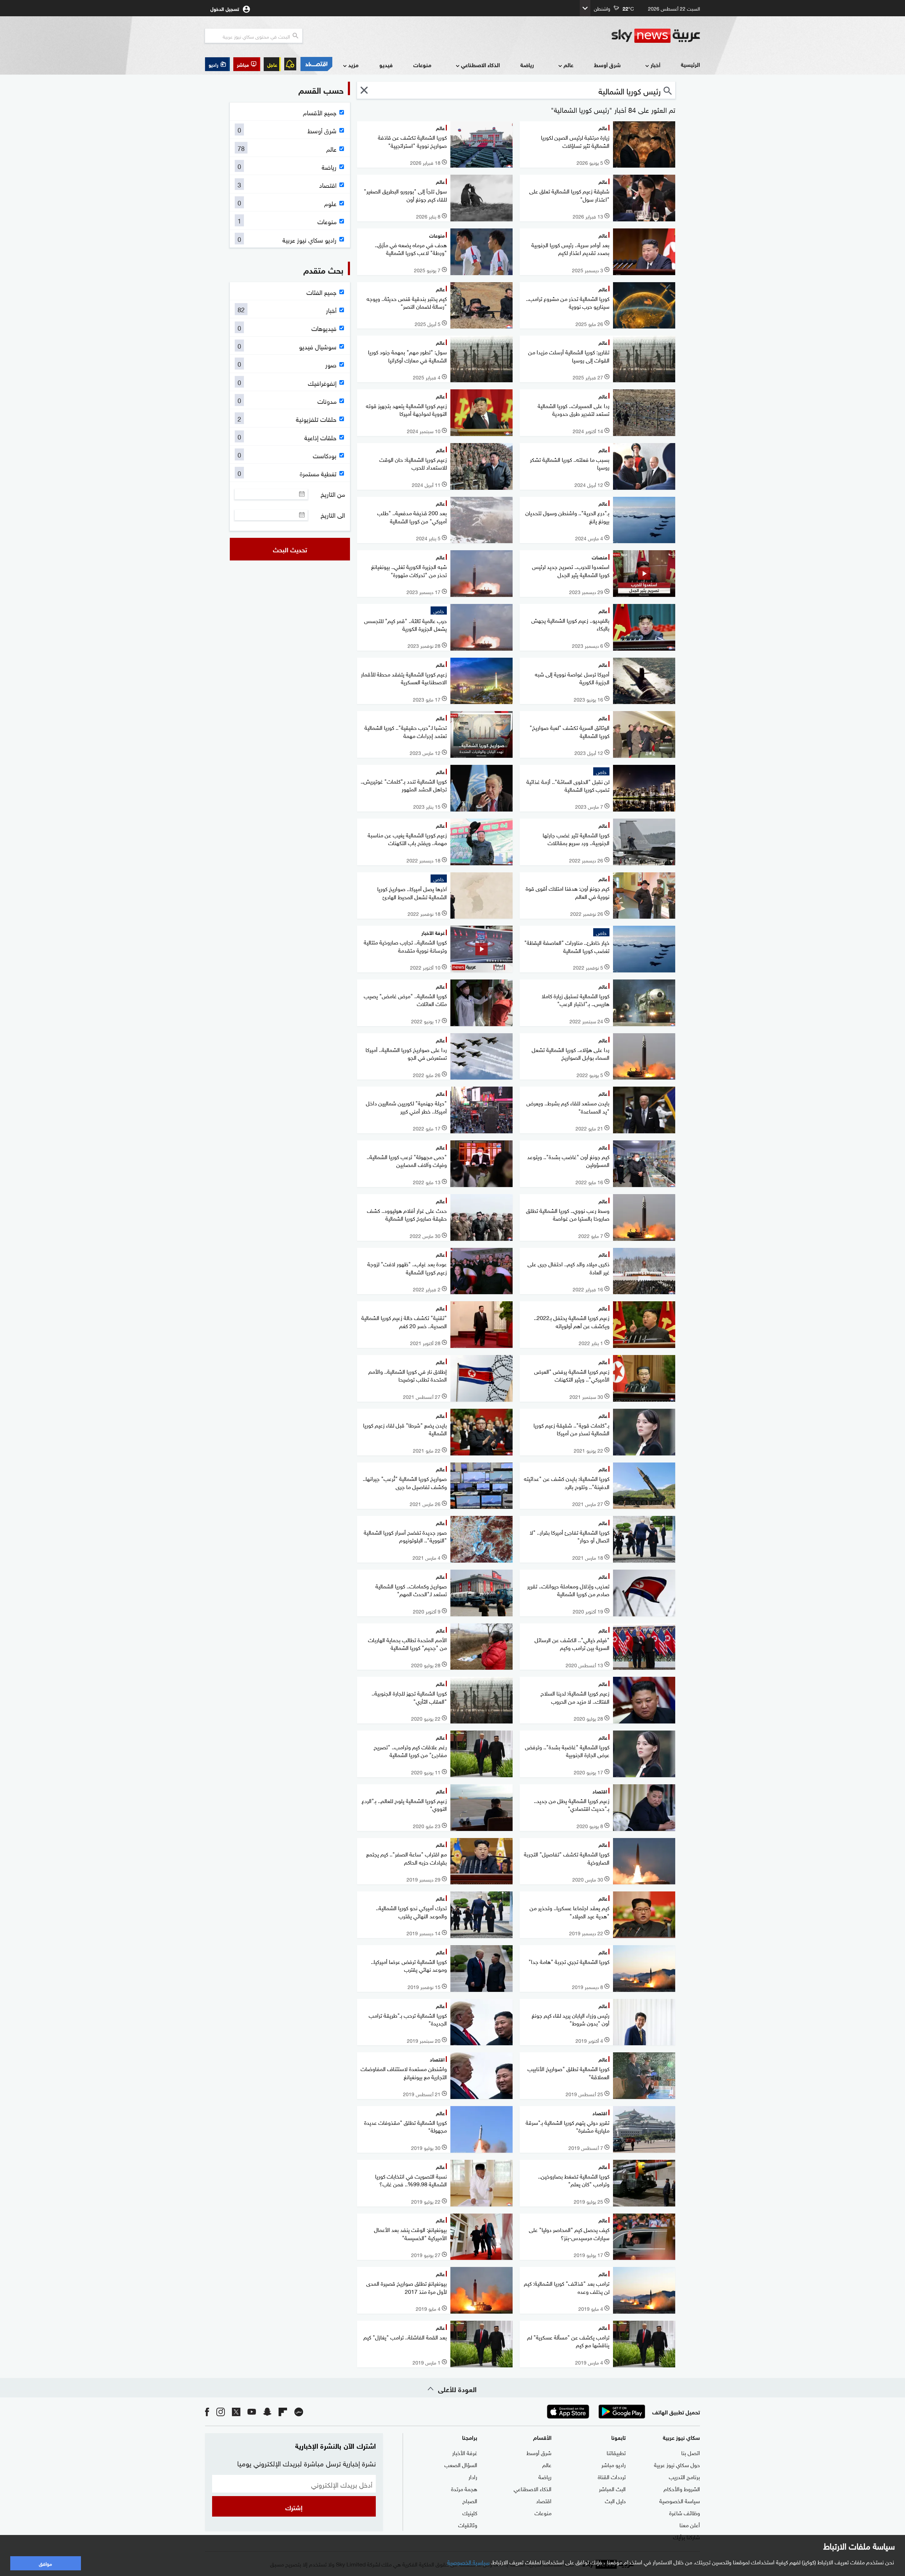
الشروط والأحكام (682, 2488)
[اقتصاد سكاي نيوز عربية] (316, 64)
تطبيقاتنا (616, 2452)
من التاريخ (333, 494)
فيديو (386, 65)
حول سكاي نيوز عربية (677, 2464)
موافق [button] (45, 2563)
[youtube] (252, 2411)
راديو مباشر (614, 2464)
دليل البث (615, 2500)
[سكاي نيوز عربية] (656, 36)
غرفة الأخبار (465, 2452)
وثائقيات (468, 2524)
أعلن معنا (690, 2524)
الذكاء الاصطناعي (480, 65)
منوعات (422, 65)
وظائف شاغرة (685, 2512)
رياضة (527, 65)
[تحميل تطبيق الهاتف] (595, 2412)
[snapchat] (267, 2411)
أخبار (655, 65)
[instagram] (221, 2411)
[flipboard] (283, 2411)
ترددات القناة (612, 2476)
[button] (247, 64)
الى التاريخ (333, 515)
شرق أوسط (607, 65)
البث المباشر (612, 2488)
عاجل (272, 64)
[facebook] (207, 2411)
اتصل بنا (691, 2452)
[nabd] (299, 2411)
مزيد (353, 65)
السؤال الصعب (461, 2464)
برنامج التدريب (684, 2476)
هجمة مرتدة (464, 2488)
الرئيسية (690, 64)
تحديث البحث (290, 549)
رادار (473, 2476)
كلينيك (470, 2512)
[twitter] (236, 2411)
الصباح (470, 2500)
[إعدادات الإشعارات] (290, 64)
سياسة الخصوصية (680, 2500)
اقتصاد (544, 2500)
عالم (568, 65)
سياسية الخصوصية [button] (468, 2562)
